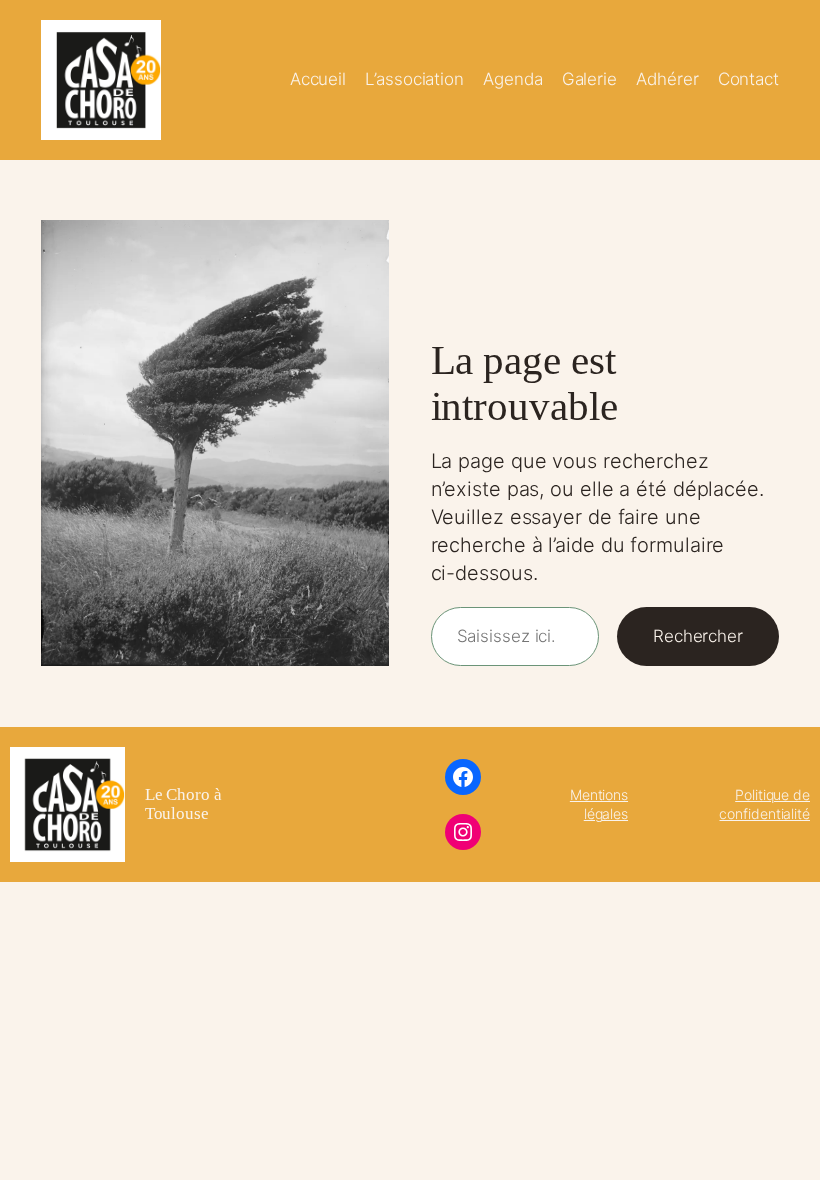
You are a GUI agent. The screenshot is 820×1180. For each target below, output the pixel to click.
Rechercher (698, 636)
